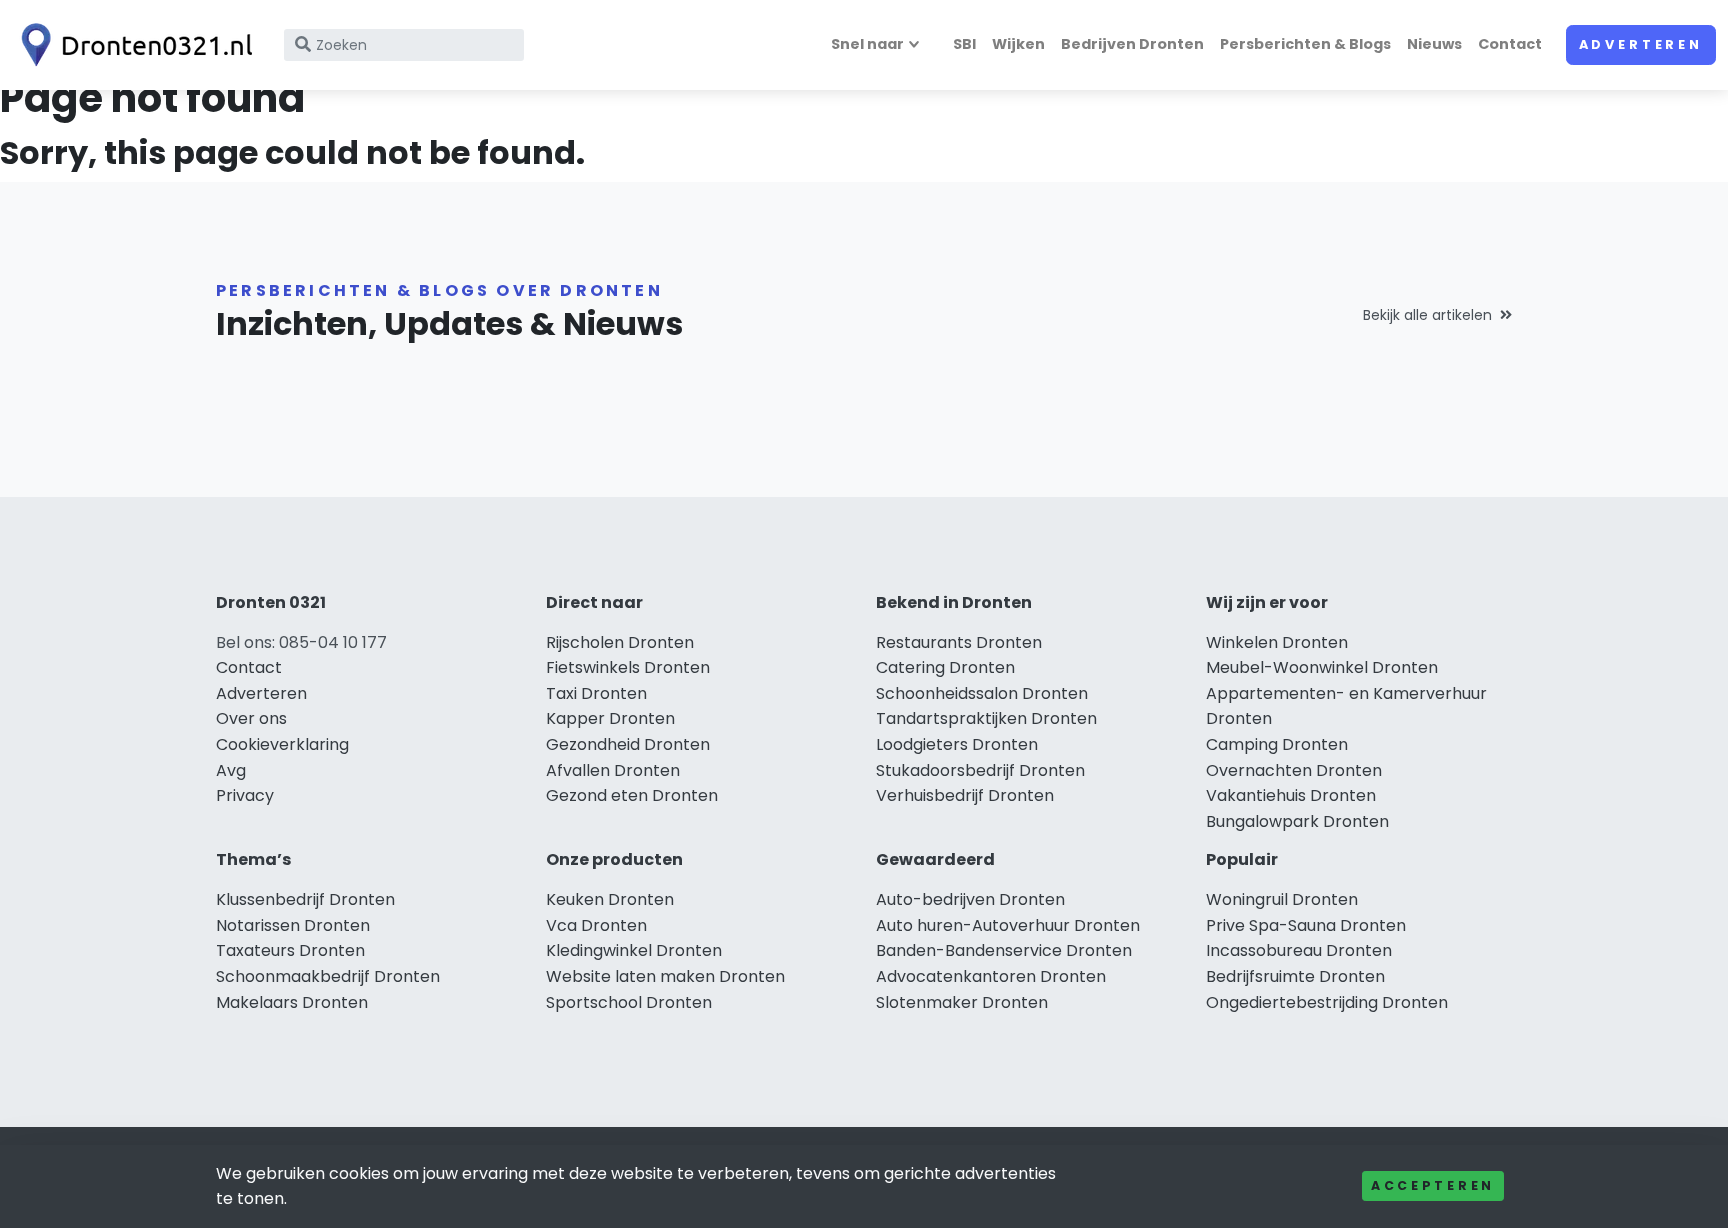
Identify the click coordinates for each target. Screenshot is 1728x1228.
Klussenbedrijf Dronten (305, 899)
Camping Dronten (1277, 744)
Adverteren (1641, 44)
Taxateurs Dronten (290, 950)
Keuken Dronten (610, 899)
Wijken (1018, 44)
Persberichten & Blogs (1305, 44)
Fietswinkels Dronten (628, 667)
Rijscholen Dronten (620, 642)
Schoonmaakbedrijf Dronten (328, 976)
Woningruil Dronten (1282, 899)
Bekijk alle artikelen (1427, 315)
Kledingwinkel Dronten (634, 950)
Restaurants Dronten (959, 642)
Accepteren (1433, 1185)
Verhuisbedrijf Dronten (965, 795)
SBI (964, 44)
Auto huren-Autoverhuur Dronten (1008, 925)
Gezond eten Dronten (632, 795)
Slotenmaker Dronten (962, 1002)
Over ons (251, 718)
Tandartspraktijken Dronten (986, 718)
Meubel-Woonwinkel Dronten (1322, 667)
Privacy (245, 795)
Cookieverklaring (282, 744)
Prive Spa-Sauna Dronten (1306, 925)
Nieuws (1434, 44)
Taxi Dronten (596, 693)
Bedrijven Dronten (1132, 44)
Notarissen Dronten (293, 925)
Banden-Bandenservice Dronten (1004, 950)
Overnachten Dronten (1294, 770)
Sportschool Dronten (629, 1002)
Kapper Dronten (610, 718)
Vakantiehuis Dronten (1291, 795)
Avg (231, 770)
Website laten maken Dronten (665, 976)
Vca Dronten (596, 925)
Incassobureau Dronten (1299, 950)
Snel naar (867, 44)
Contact (1510, 44)
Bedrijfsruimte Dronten (1295, 976)
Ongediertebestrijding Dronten (1327, 1002)
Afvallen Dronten (613, 770)
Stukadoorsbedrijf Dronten (980, 770)
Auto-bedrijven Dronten (970, 899)
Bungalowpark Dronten (1297, 821)
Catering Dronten (945, 667)
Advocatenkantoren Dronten (991, 976)
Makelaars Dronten (292, 1002)
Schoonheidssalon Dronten (982, 693)
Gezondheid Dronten (628, 744)
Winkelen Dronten (1277, 642)
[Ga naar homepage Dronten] (132, 45)
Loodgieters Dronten (957, 744)
